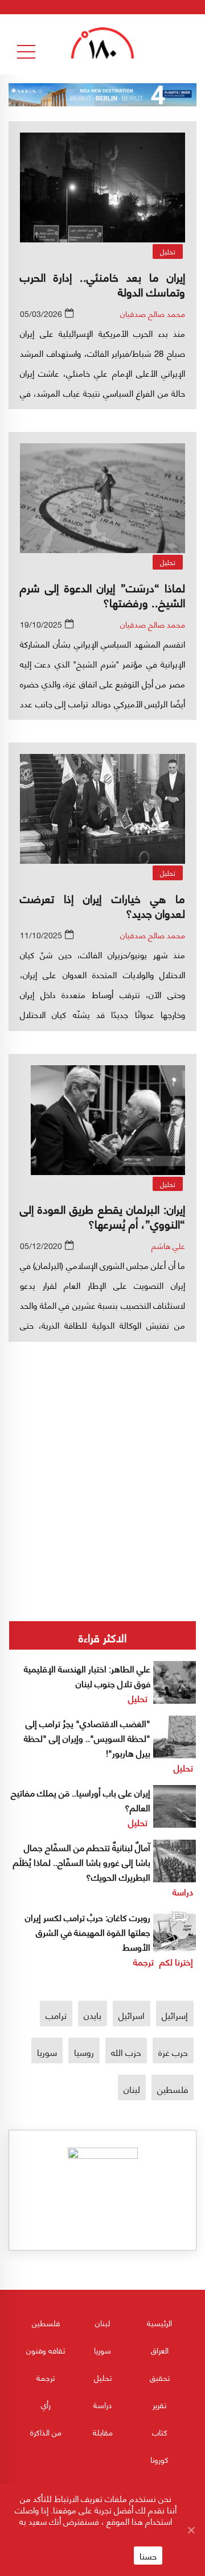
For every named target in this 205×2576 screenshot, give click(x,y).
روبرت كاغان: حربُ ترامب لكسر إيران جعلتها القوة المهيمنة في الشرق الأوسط (88, 1932)
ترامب (56, 2015)
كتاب (160, 2432)
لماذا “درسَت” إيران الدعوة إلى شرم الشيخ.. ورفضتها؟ (102, 594)
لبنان (132, 2089)
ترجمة (143, 1961)
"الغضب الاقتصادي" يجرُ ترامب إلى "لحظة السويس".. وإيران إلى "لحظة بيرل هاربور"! (87, 1738)
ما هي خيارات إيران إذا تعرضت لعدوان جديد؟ (102, 905)
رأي (46, 2404)
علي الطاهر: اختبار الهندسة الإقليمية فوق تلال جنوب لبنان (87, 1676)
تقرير (159, 2404)
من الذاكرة (46, 2432)
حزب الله (126, 2052)
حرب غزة (173, 2052)
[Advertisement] (102, 1445)
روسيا (84, 2052)
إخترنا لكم (176, 1961)
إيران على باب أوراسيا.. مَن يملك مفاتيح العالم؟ (81, 1800)
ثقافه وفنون (46, 2350)
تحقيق (160, 2377)
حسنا (148, 2556)
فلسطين (173, 2089)
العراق (160, 2350)
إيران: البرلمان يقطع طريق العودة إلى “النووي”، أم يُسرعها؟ (102, 1216)
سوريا (47, 2052)
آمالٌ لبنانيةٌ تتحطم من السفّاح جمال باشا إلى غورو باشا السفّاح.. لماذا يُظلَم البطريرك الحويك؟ (82, 1862)
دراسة (183, 1891)
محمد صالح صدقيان (153, 313)
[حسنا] (191, 2530)
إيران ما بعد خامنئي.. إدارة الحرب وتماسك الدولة (102, 284)
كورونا (159, 2459)
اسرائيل (132, 2015)
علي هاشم (168, 1245)
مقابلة (103, 2432)
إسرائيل (175, 2015)
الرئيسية (159, 2322)
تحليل (168, 251)
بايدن (93, 2015)
